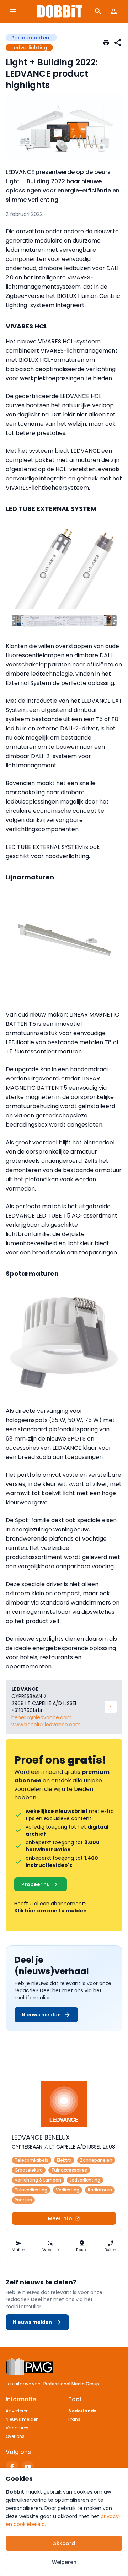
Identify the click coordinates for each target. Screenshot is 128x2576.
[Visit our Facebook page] (12, 2467)
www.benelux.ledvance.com (46, 1725)
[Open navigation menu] (13, 11)
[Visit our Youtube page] (28, 2467)
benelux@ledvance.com (42, 1717)
